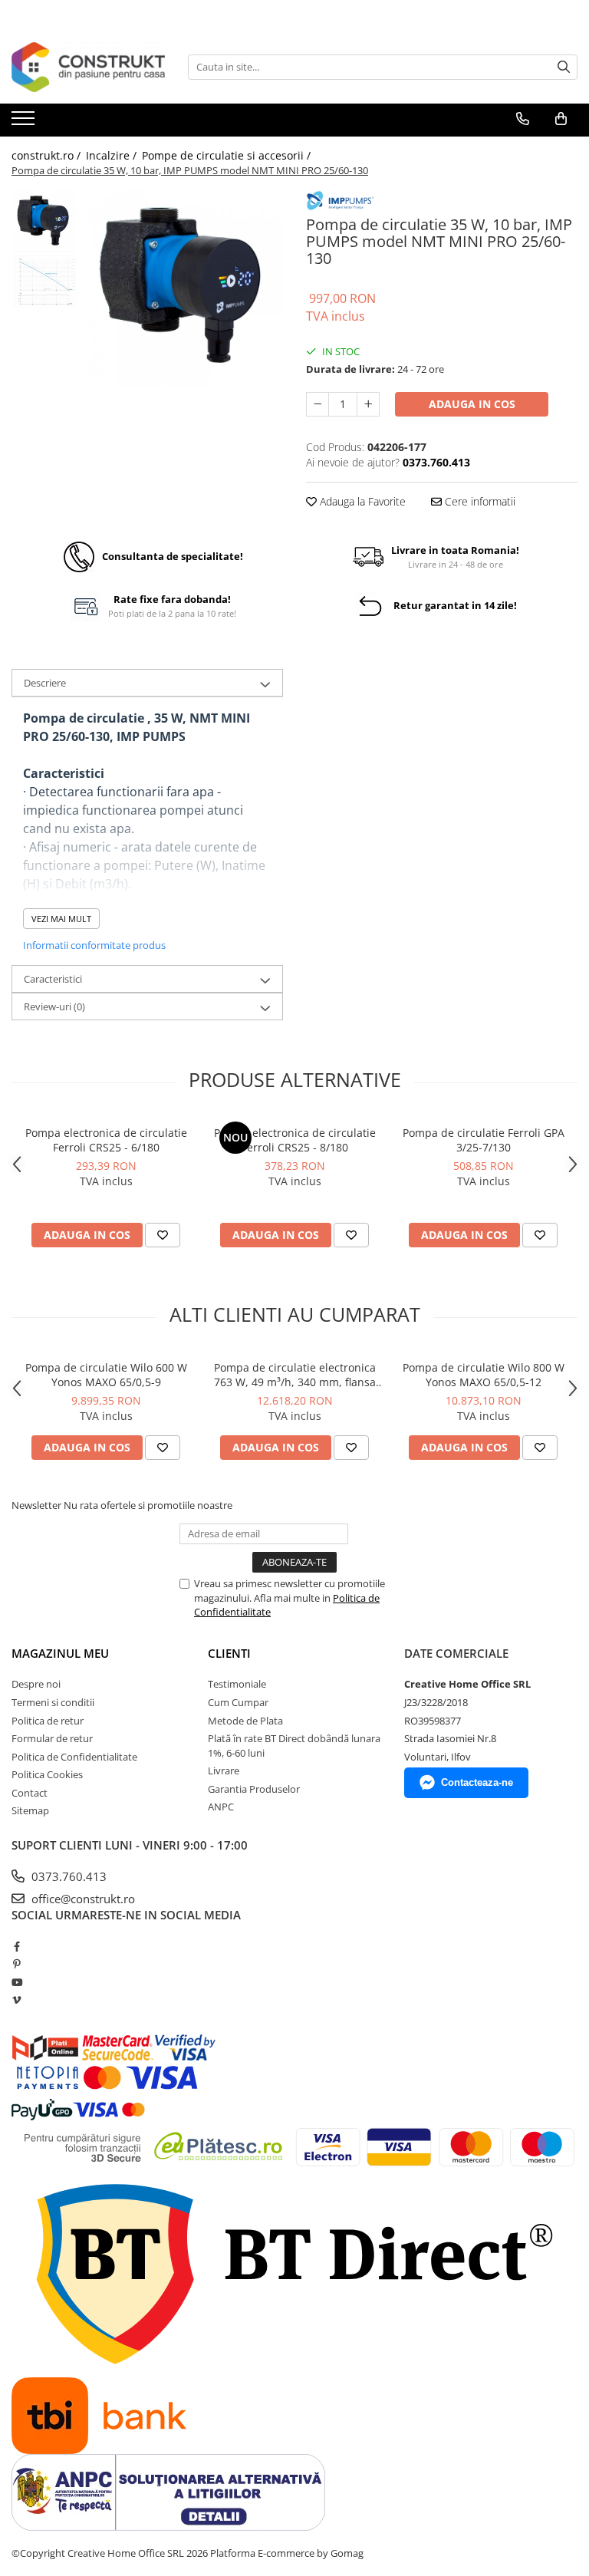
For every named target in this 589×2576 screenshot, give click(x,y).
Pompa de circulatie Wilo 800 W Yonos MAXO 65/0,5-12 (484, 1375)
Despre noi (36, 1684)
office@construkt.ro (82, 1899)
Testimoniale (237, 1684)
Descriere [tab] (45, 683)
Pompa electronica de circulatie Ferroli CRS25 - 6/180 (106, 1140)
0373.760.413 (67, 1876)
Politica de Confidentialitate (74, 1757)
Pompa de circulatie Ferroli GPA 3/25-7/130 (484, 1140)
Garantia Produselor (254, 1789)
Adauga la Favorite (361, 501)
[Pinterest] (16, 1964)
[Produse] (25, 123)
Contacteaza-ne (477, 1782)
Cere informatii (479, 501)
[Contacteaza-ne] (523, 119)
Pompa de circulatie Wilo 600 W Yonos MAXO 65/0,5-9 (106, 1375)
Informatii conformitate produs (94, 945)
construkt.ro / (48, 155)
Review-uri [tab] (54, 1006)
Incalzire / (113, 155)
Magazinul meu (60, 1653)
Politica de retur (48, 1721)
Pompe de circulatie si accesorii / (228, 155)
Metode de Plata (245, 1721)
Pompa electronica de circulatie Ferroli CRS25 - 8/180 (295, 1140)
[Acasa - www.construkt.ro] (88, 67)
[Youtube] (16, 1982)
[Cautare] (564, 67)
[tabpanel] (184, 288)
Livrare (224, 1771)
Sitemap (30, 1810)
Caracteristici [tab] (53, 979)
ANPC (221, 1807)
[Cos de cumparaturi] (561, 119)
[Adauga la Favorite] (163, 1235)
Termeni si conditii (53, 1702)
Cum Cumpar (238, 1702)
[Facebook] (16, 1946)
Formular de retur (52, 1738)
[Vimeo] (16, 2000)
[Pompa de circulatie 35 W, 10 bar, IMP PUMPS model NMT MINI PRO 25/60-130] (184, 288)
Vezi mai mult (61, 919)
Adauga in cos (472, 404)
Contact (30, 1793)
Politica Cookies (47, 1774)
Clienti (229, 1653)
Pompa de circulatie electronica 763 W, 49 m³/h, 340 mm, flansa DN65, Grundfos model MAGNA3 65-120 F (294, 1375)
